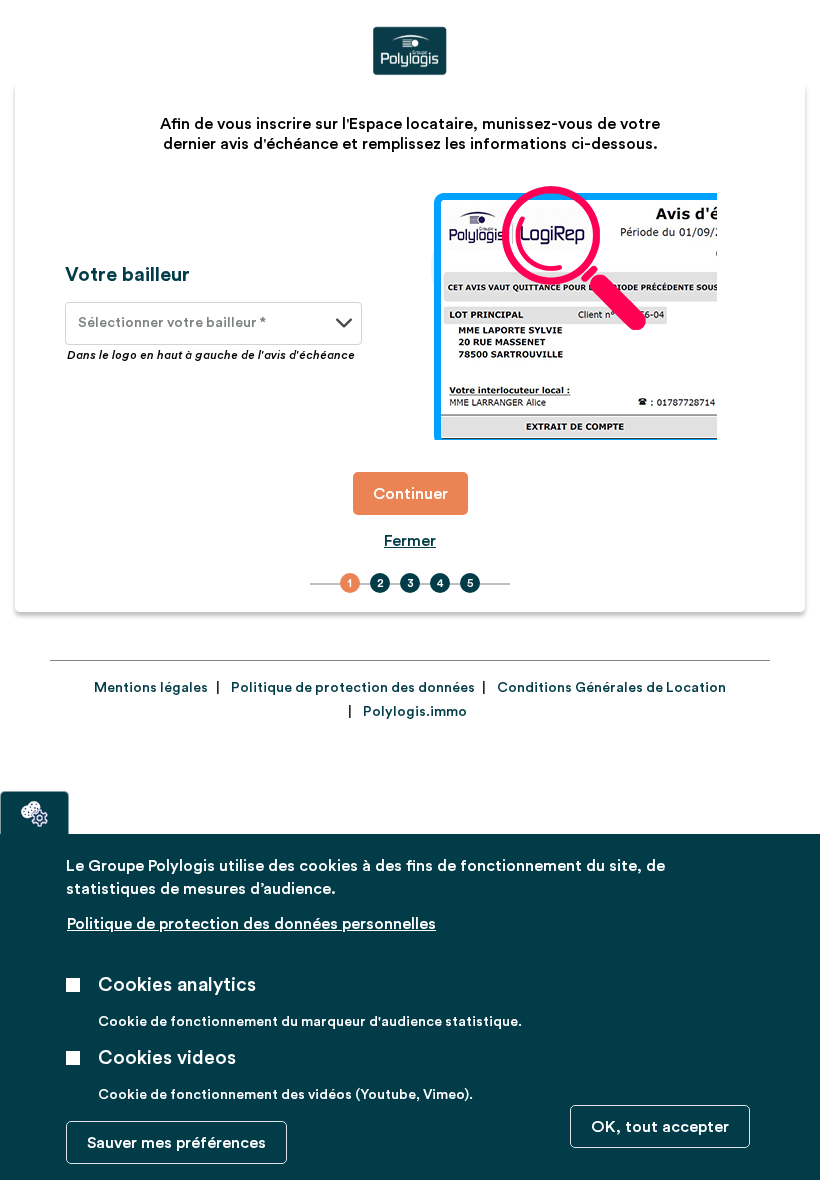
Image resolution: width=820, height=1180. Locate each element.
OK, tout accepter (660, 1127)
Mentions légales (151, 688)
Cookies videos (167, 1058)
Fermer (410, 541)
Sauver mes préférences (176, 1143)
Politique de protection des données (353, 688)
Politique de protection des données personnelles (251, 924)
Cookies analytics (177, 985)
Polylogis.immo (415, 712)
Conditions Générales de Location (611, 688)
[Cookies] (34, 812)
